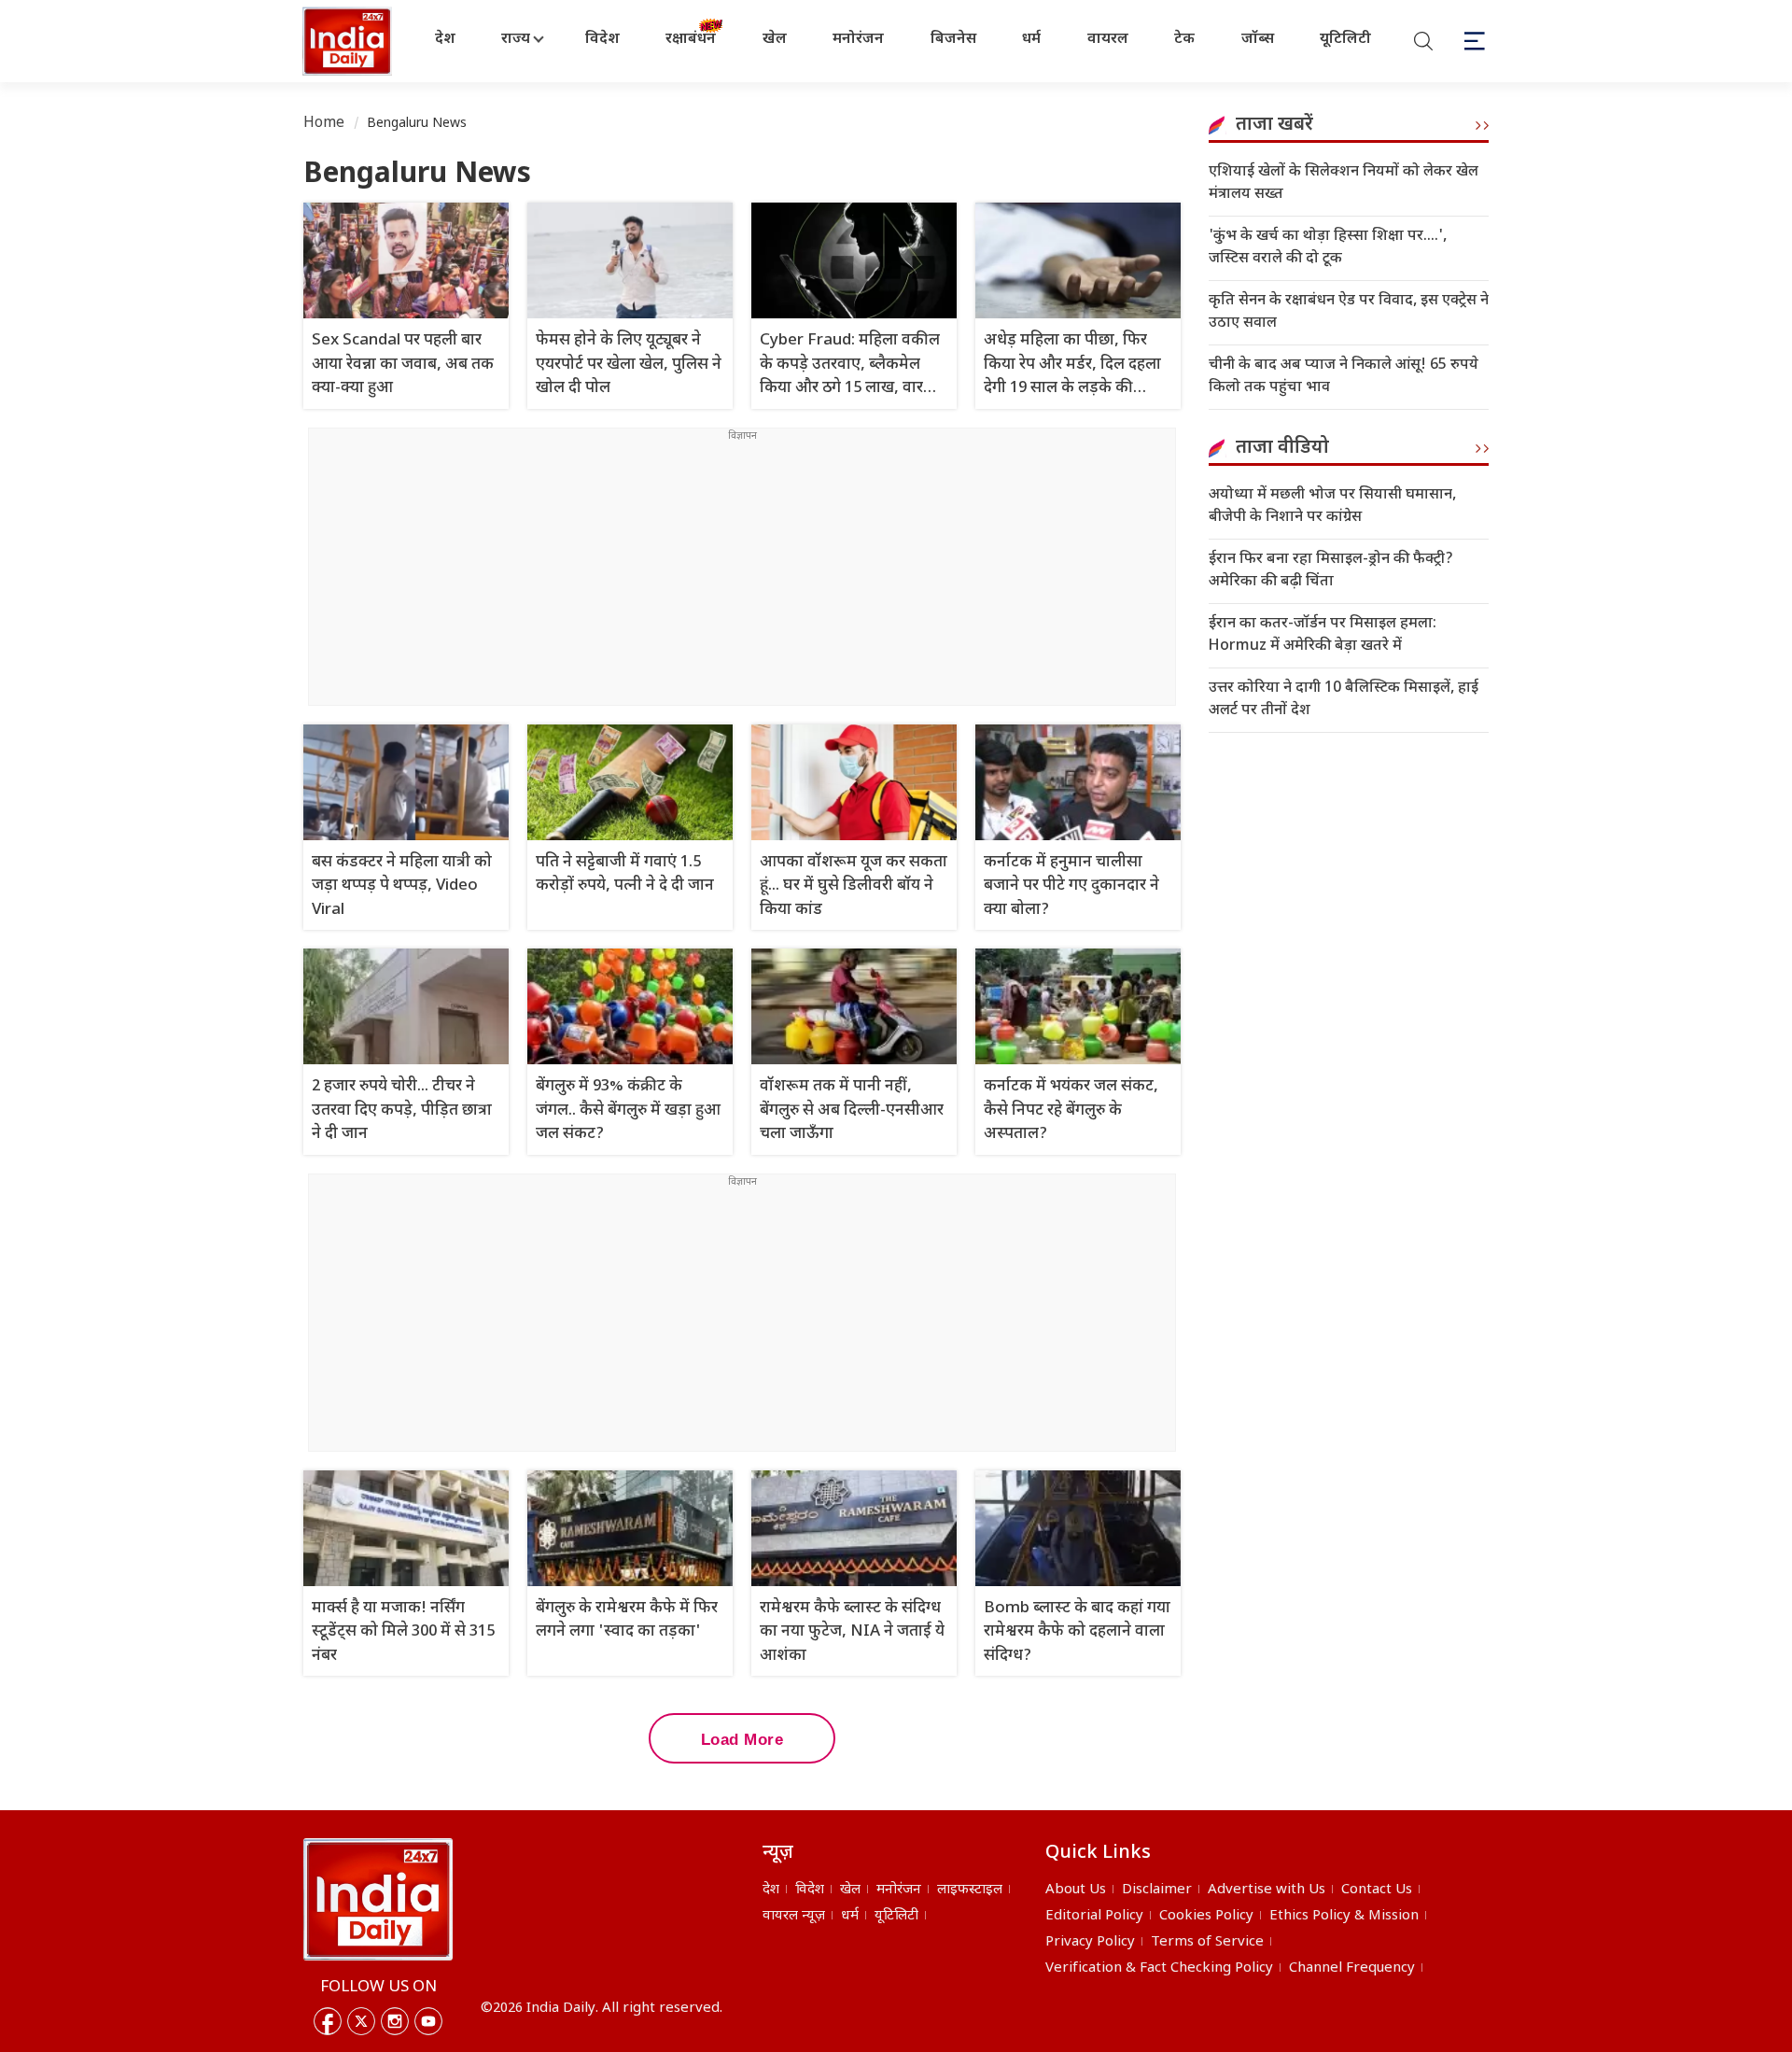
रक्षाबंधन (691, 40)
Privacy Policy (1090, 1942)
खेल (775, 40)
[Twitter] (361, 2021)
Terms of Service (1207, 1942)
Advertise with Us (1267, 1890)
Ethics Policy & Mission (1344, 1916)
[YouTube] (428, 2021)
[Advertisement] (742, 574)
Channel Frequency (1352, 1968)
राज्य (516, 40)
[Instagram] (395, 2021)
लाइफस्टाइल (970, 1890)
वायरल (1108, 40)
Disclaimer (1157, 1890)
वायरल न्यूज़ (794, 1916)
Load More (742, 1740)
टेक (1184, 40)
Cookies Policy (1206, 1916)
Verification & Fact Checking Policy (1159, 1968)
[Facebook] (328, 2021)
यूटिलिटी (1345, 40)
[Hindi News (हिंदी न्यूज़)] (349, 41)
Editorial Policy (1094, 1916)
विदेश (602, 40)
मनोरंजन (858, 40)
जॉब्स (1258, 40)
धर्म (1031, 40)
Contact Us (1377, 1890)
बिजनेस (953, 40)
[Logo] (378, 1899)
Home (324, 124)
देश (445, 40)
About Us (1076, 1890)
